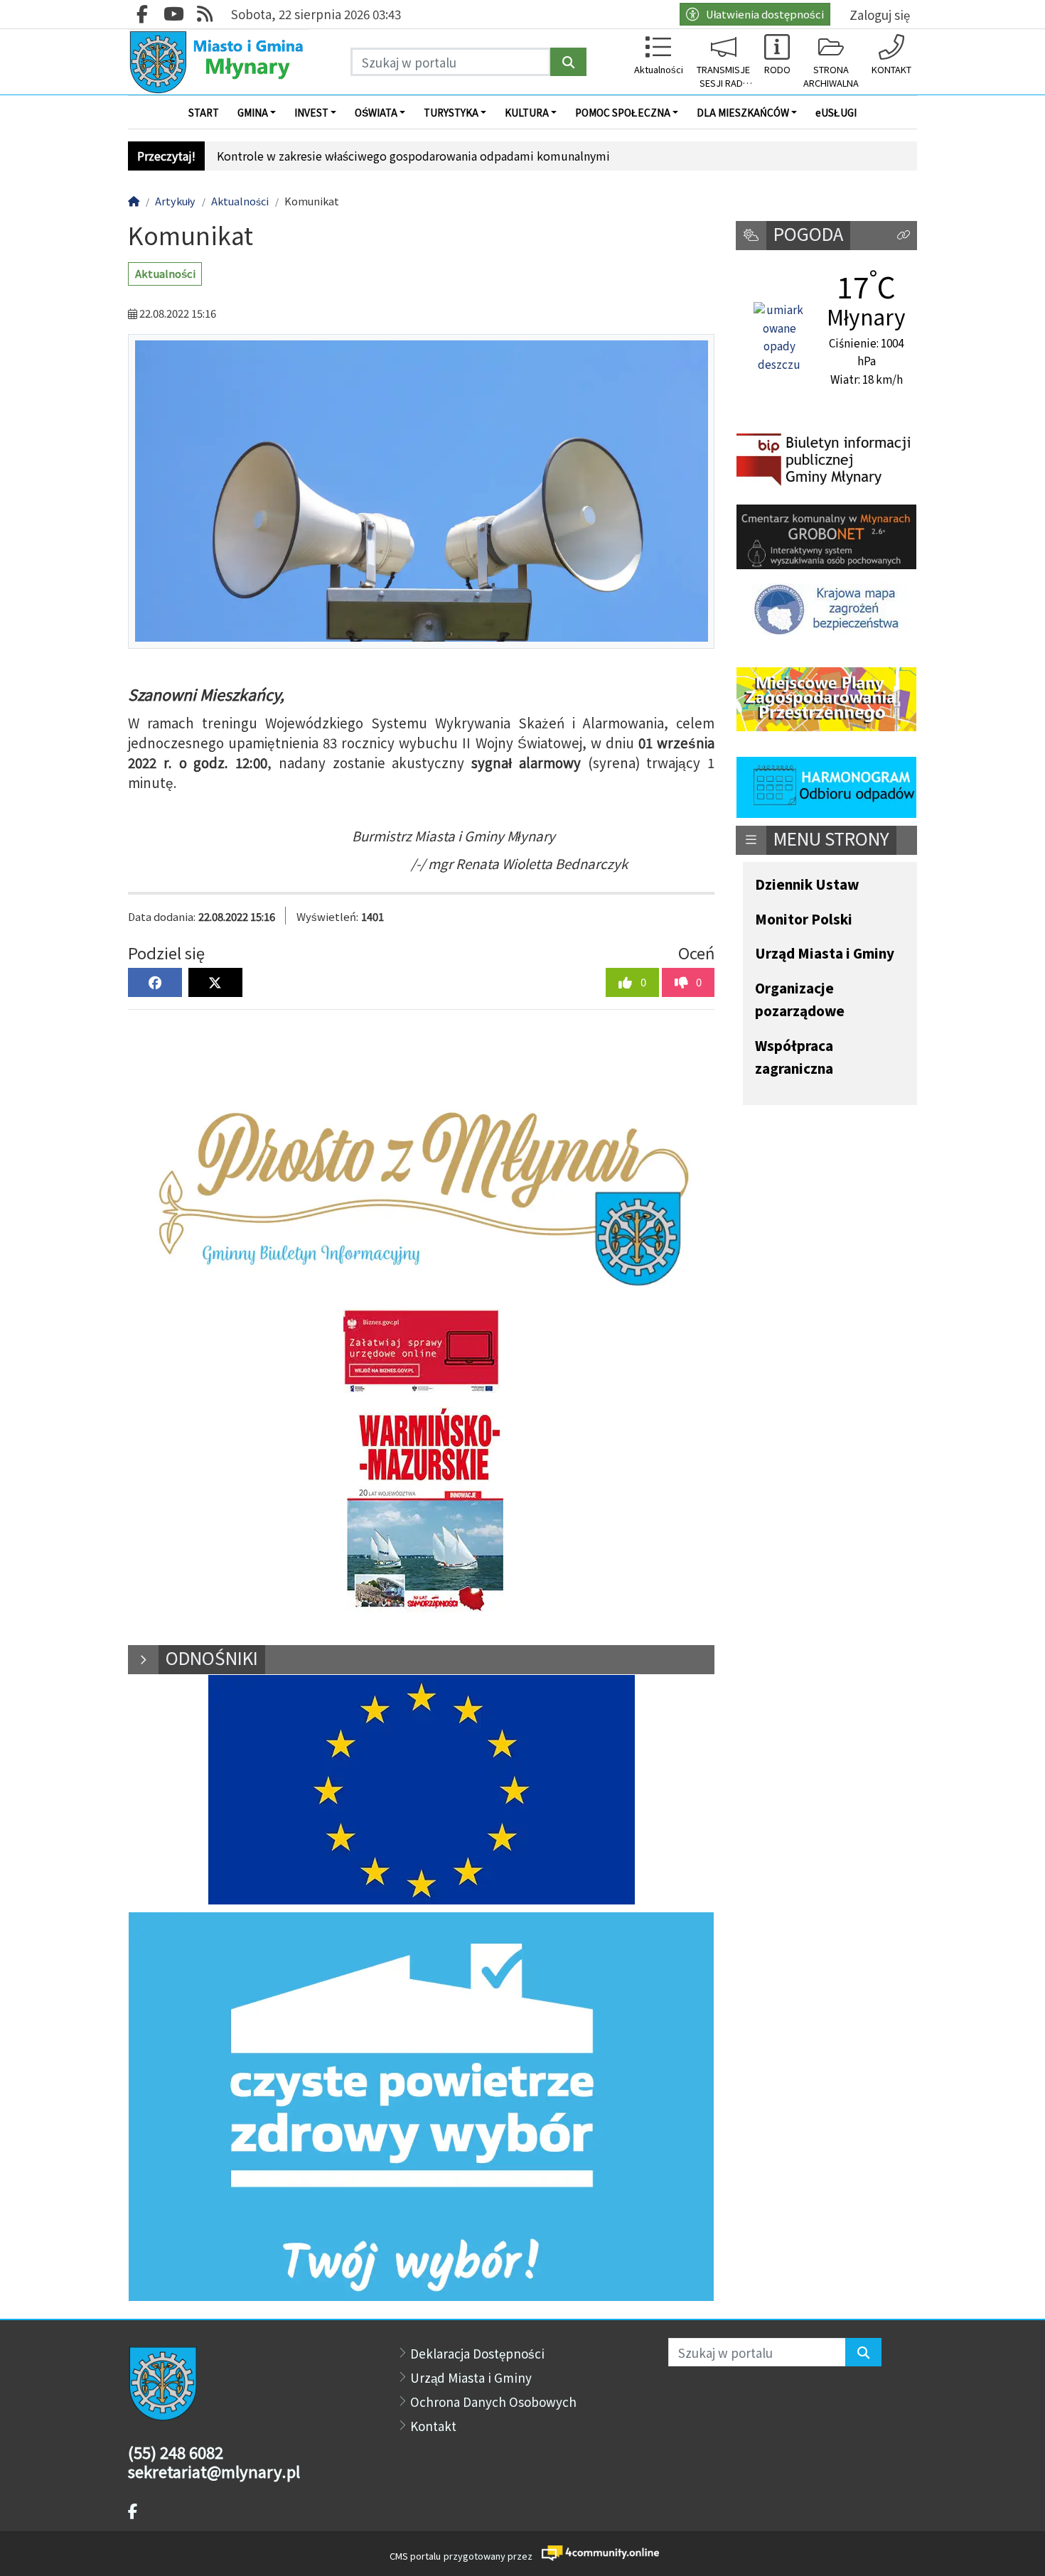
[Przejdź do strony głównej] (219, 62)
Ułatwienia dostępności (765, 14)
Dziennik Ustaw (807, 885)
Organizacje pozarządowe (800, 1000)
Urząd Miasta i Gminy (825, 954)
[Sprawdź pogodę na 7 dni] (779, 338)
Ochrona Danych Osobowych (493, 2402)
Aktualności (165, 273)
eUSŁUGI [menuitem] (836, 112)
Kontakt (433, 2426)
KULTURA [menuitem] (527, 112)
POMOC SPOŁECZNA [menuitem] (623, 112)
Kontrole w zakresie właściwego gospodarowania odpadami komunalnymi (413, 156)
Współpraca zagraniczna (794, 1058)
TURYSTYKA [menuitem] (451, 112)
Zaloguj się (880, 15)
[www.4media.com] (596, 2554)
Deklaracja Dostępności (477, 2353)
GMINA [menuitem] (253, 112)
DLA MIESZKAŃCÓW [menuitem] (743, 112)
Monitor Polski (804, 920)
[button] (904, 236)
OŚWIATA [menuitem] (376, 112)
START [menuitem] (204, 112)
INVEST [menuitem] (311, 112)
